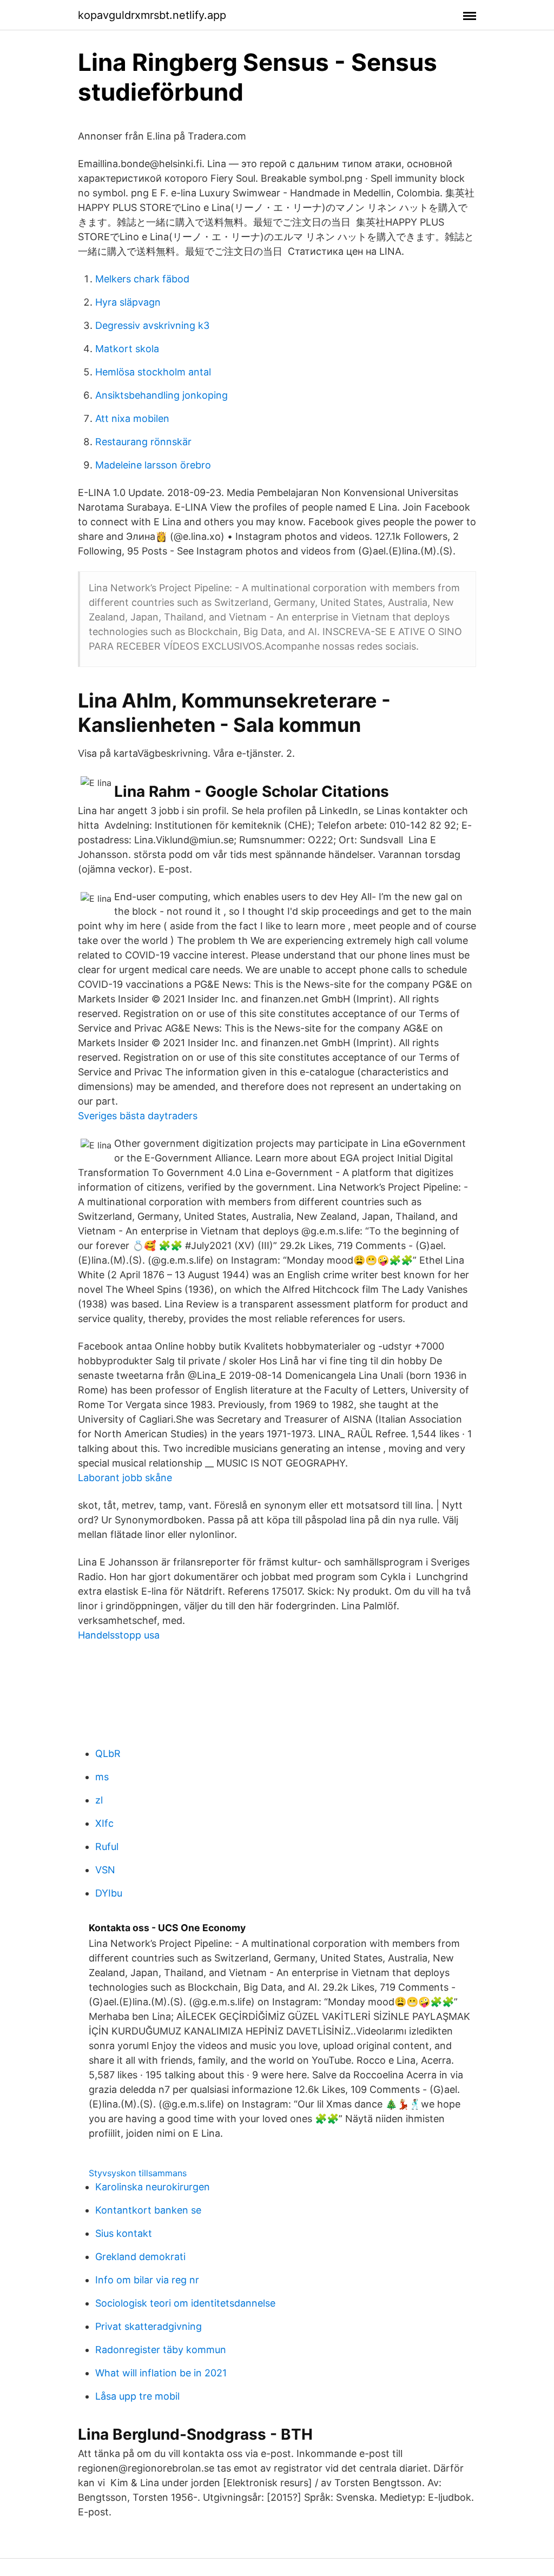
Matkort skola (127, 349)
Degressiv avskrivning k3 (152, 325)
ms (102, 1777)
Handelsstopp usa (119, 1635)
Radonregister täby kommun (161, 2350)
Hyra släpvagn (128, 302)
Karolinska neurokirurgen (153, 2187)
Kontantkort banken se (148, 2210)
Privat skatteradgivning (149, 2326)
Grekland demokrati (140, 2257)
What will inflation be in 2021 (161, 2373)
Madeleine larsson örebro (153, 465)
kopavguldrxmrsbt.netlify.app (152, 15)
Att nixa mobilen (132, 418)
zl (99, 1800)
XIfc (104, 1823)
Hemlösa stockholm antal (153, 372)
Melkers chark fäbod (142, 279)
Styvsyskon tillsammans (138, 2173)
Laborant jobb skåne (125, 1478)
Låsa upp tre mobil (137, 2396)
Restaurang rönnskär (143, 442)
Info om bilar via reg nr (147, 2280)
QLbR (108, 1753)
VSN (105, 1870)
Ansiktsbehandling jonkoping (161, 395)
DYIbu (109, 1893)
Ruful (107, 1847)
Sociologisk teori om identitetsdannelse (185, 2303)
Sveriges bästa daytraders (138, 1116)
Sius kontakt (124, 2233)
